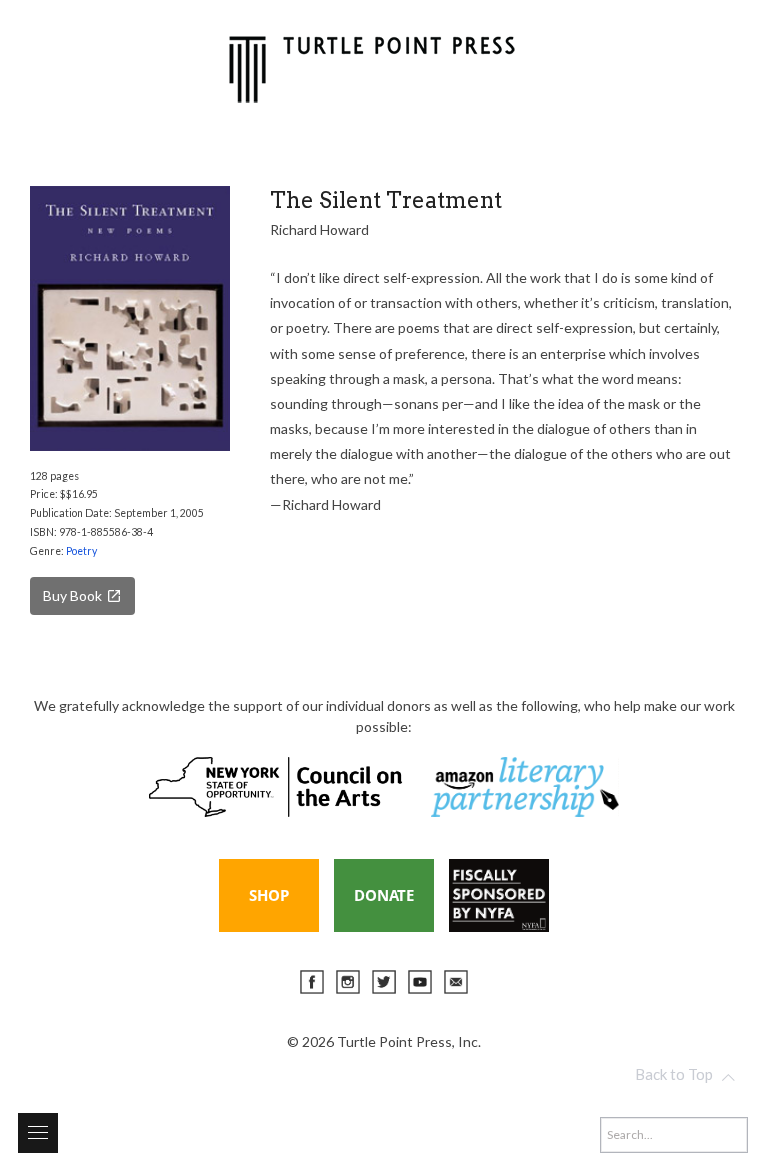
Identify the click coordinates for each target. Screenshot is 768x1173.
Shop (269, 895)
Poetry (81, 551)
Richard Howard (319, 229)
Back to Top (674, 1074)
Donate (384, 895)
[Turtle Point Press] (372, 66)
